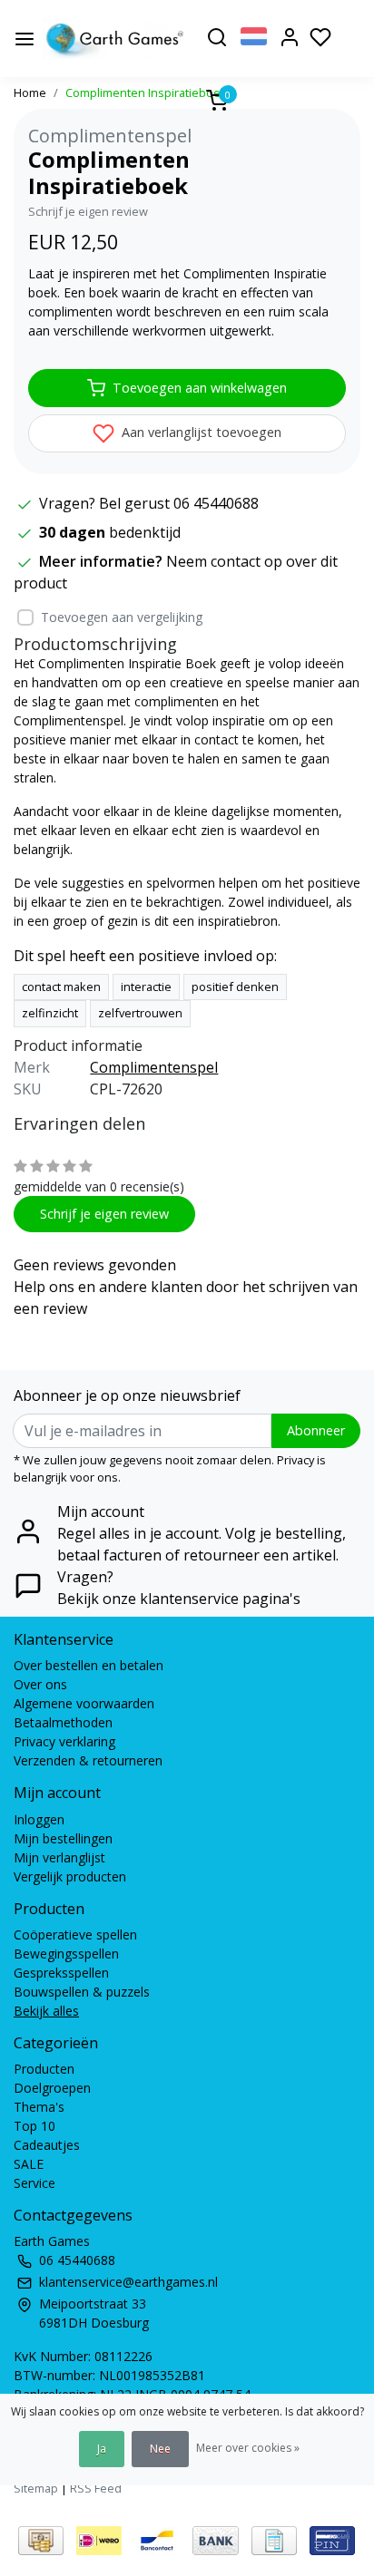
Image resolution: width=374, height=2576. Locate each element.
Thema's (39, 2107)
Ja (102, 2449)
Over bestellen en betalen (89, 1665)
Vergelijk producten (70, 1876)
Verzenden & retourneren (88, 1760)
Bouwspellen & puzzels (82, 1992)
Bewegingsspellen (66, 1954)
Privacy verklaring (64, 1741)
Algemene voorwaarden (84, 1703)
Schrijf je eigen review (88, 211)
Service (34, 2183)
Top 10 (34, 2126)
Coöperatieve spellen (75, 1934)
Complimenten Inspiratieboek (146, 92)
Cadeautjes (47, 2145)
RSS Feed (96, 2488)
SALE (29, 2164)
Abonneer (316, 1430)
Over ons (40, 1684)
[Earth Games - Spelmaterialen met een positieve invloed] (115, 39)
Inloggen (39, 1819)
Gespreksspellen (61, 1973)
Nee (160, 2449)
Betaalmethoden (63, 1722)
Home (30, 92)
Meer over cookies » (248, 2448)
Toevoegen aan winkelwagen (200, 388)
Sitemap (36, 2488)
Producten (44, 2069)
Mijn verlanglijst (59, 1857)
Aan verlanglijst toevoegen (200, 432)
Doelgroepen (52, 2088)
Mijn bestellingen (63, 1838)
